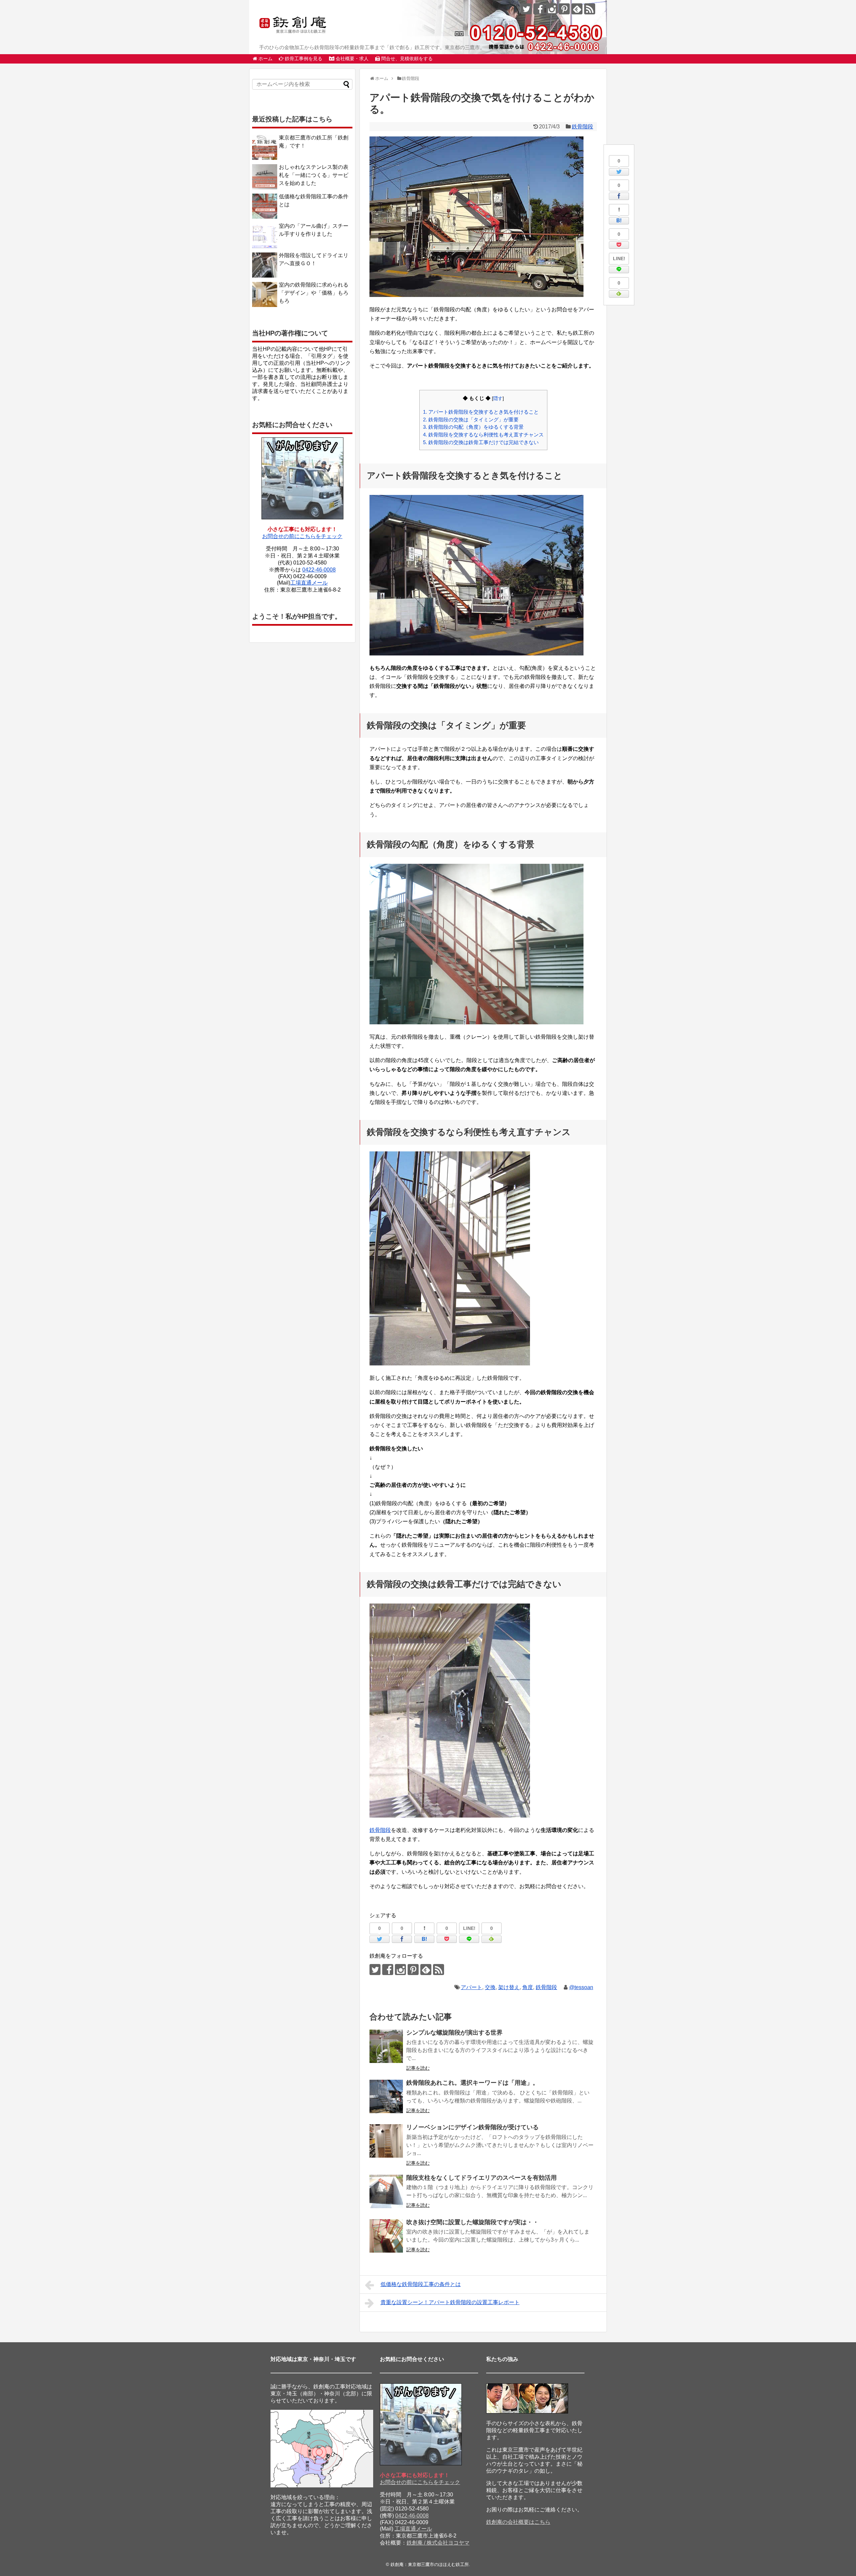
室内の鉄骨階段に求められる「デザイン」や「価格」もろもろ (314, 293)
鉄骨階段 (582, 127)
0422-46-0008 (319, 570)
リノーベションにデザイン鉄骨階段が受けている (472, 2127)
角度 (528, 1987)
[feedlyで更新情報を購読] (577, 9)
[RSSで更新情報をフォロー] (590, 9)
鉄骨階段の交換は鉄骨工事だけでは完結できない (481, 442)
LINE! (619, 259)
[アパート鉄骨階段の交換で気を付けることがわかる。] (619, 221)
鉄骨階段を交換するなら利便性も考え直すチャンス (483, 435)
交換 (490, 1987)
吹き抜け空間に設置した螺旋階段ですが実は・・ (472, 2222)
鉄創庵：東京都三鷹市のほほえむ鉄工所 (430, 2564)
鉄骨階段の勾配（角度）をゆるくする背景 (473, 427)
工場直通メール (309, 583)
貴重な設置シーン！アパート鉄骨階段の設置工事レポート (450, 2302)
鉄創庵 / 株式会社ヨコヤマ (438, 2543)
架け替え (509, 1987)
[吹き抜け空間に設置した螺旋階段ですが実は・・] (386, 2236)
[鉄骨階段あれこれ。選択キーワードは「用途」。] (386, 2096)
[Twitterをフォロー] (526, 9)
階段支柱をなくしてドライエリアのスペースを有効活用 (481, 2178)
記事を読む (418, 2068)
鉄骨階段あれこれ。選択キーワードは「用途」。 (472, 2083)
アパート (471, 1987)
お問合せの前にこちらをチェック (302, 536)
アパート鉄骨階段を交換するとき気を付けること (481, 412)
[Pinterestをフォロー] (564, 9)
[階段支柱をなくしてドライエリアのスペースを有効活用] (386, 2191)
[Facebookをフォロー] (539, 9)
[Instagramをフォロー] (552, 9)
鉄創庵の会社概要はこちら (518, 2522)
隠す (498, 398)
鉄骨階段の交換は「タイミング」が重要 (471, 420)
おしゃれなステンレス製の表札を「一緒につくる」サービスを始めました (314, 175)
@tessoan (581, 1987)
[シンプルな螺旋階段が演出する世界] (386, 2046)
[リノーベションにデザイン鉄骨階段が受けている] (386, 2141)
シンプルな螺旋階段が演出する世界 (454, 2033)
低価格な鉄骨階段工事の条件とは (421, 2284)
